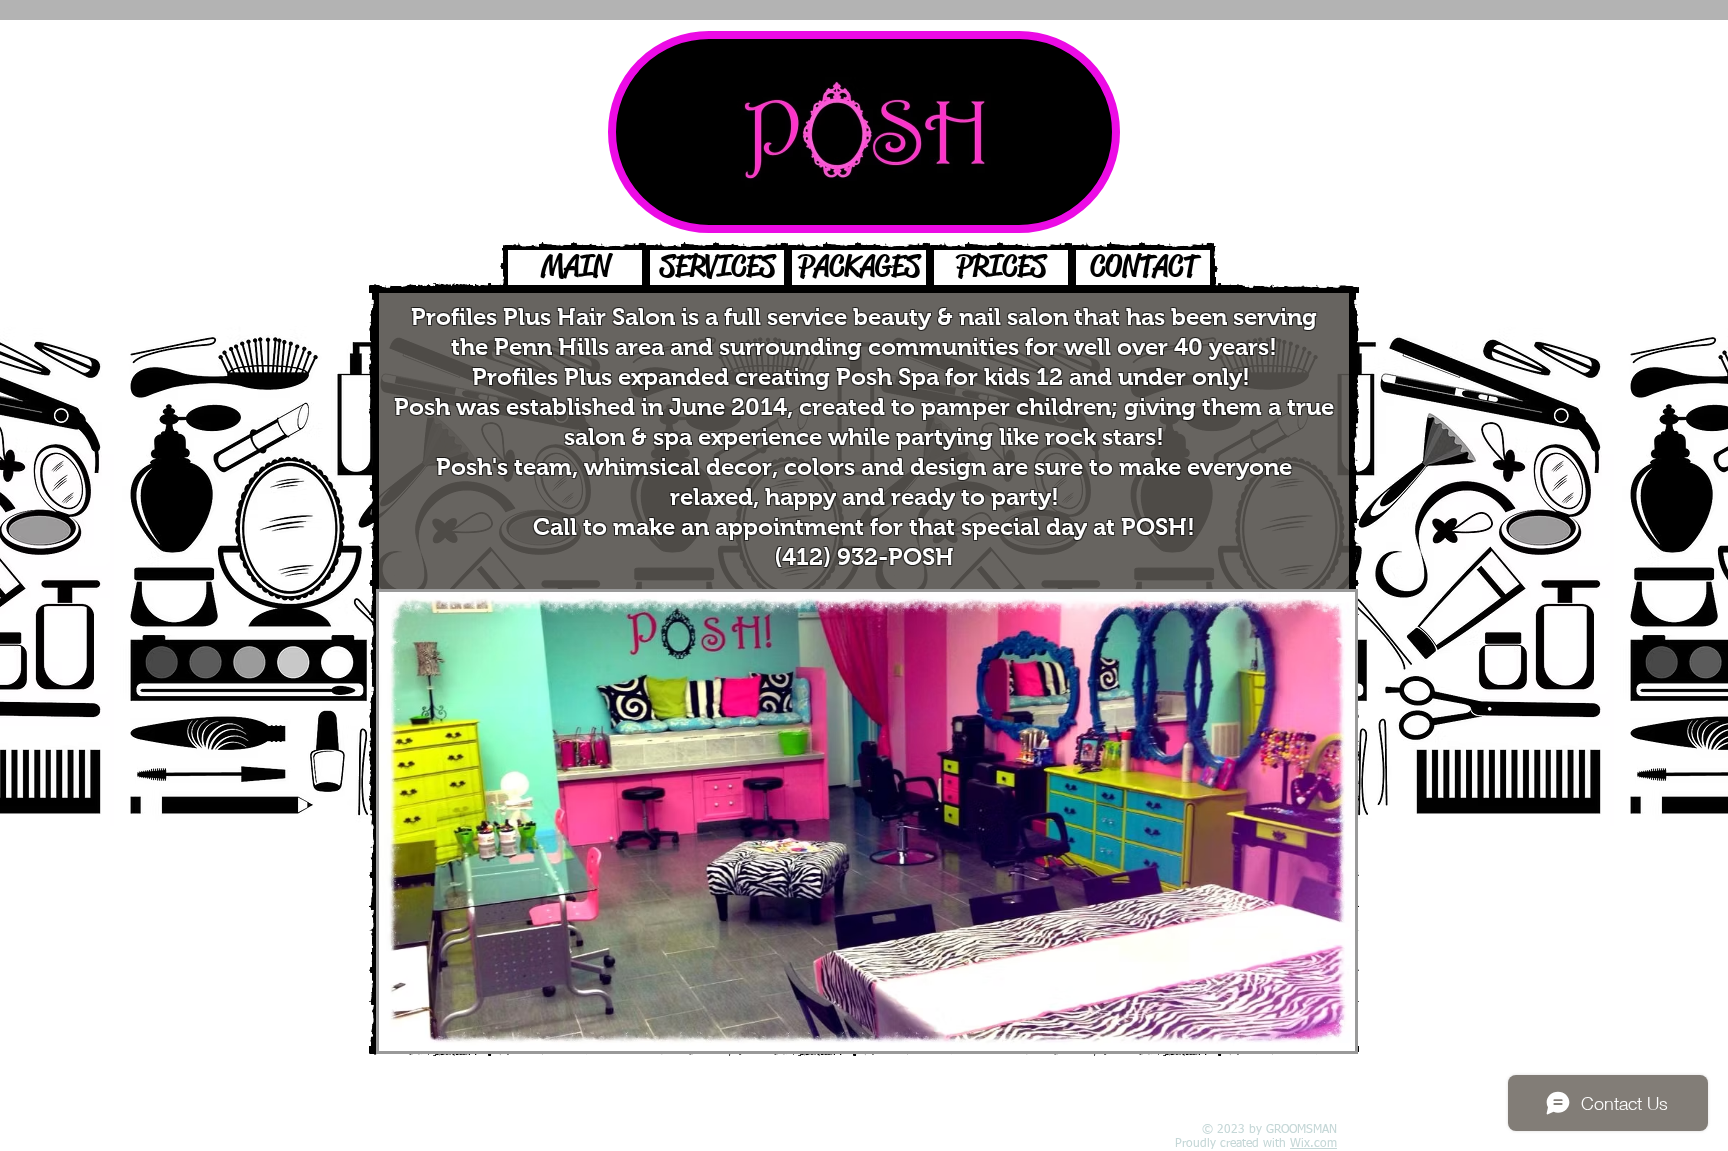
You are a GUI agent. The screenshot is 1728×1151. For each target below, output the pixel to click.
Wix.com (1313, 1144)
